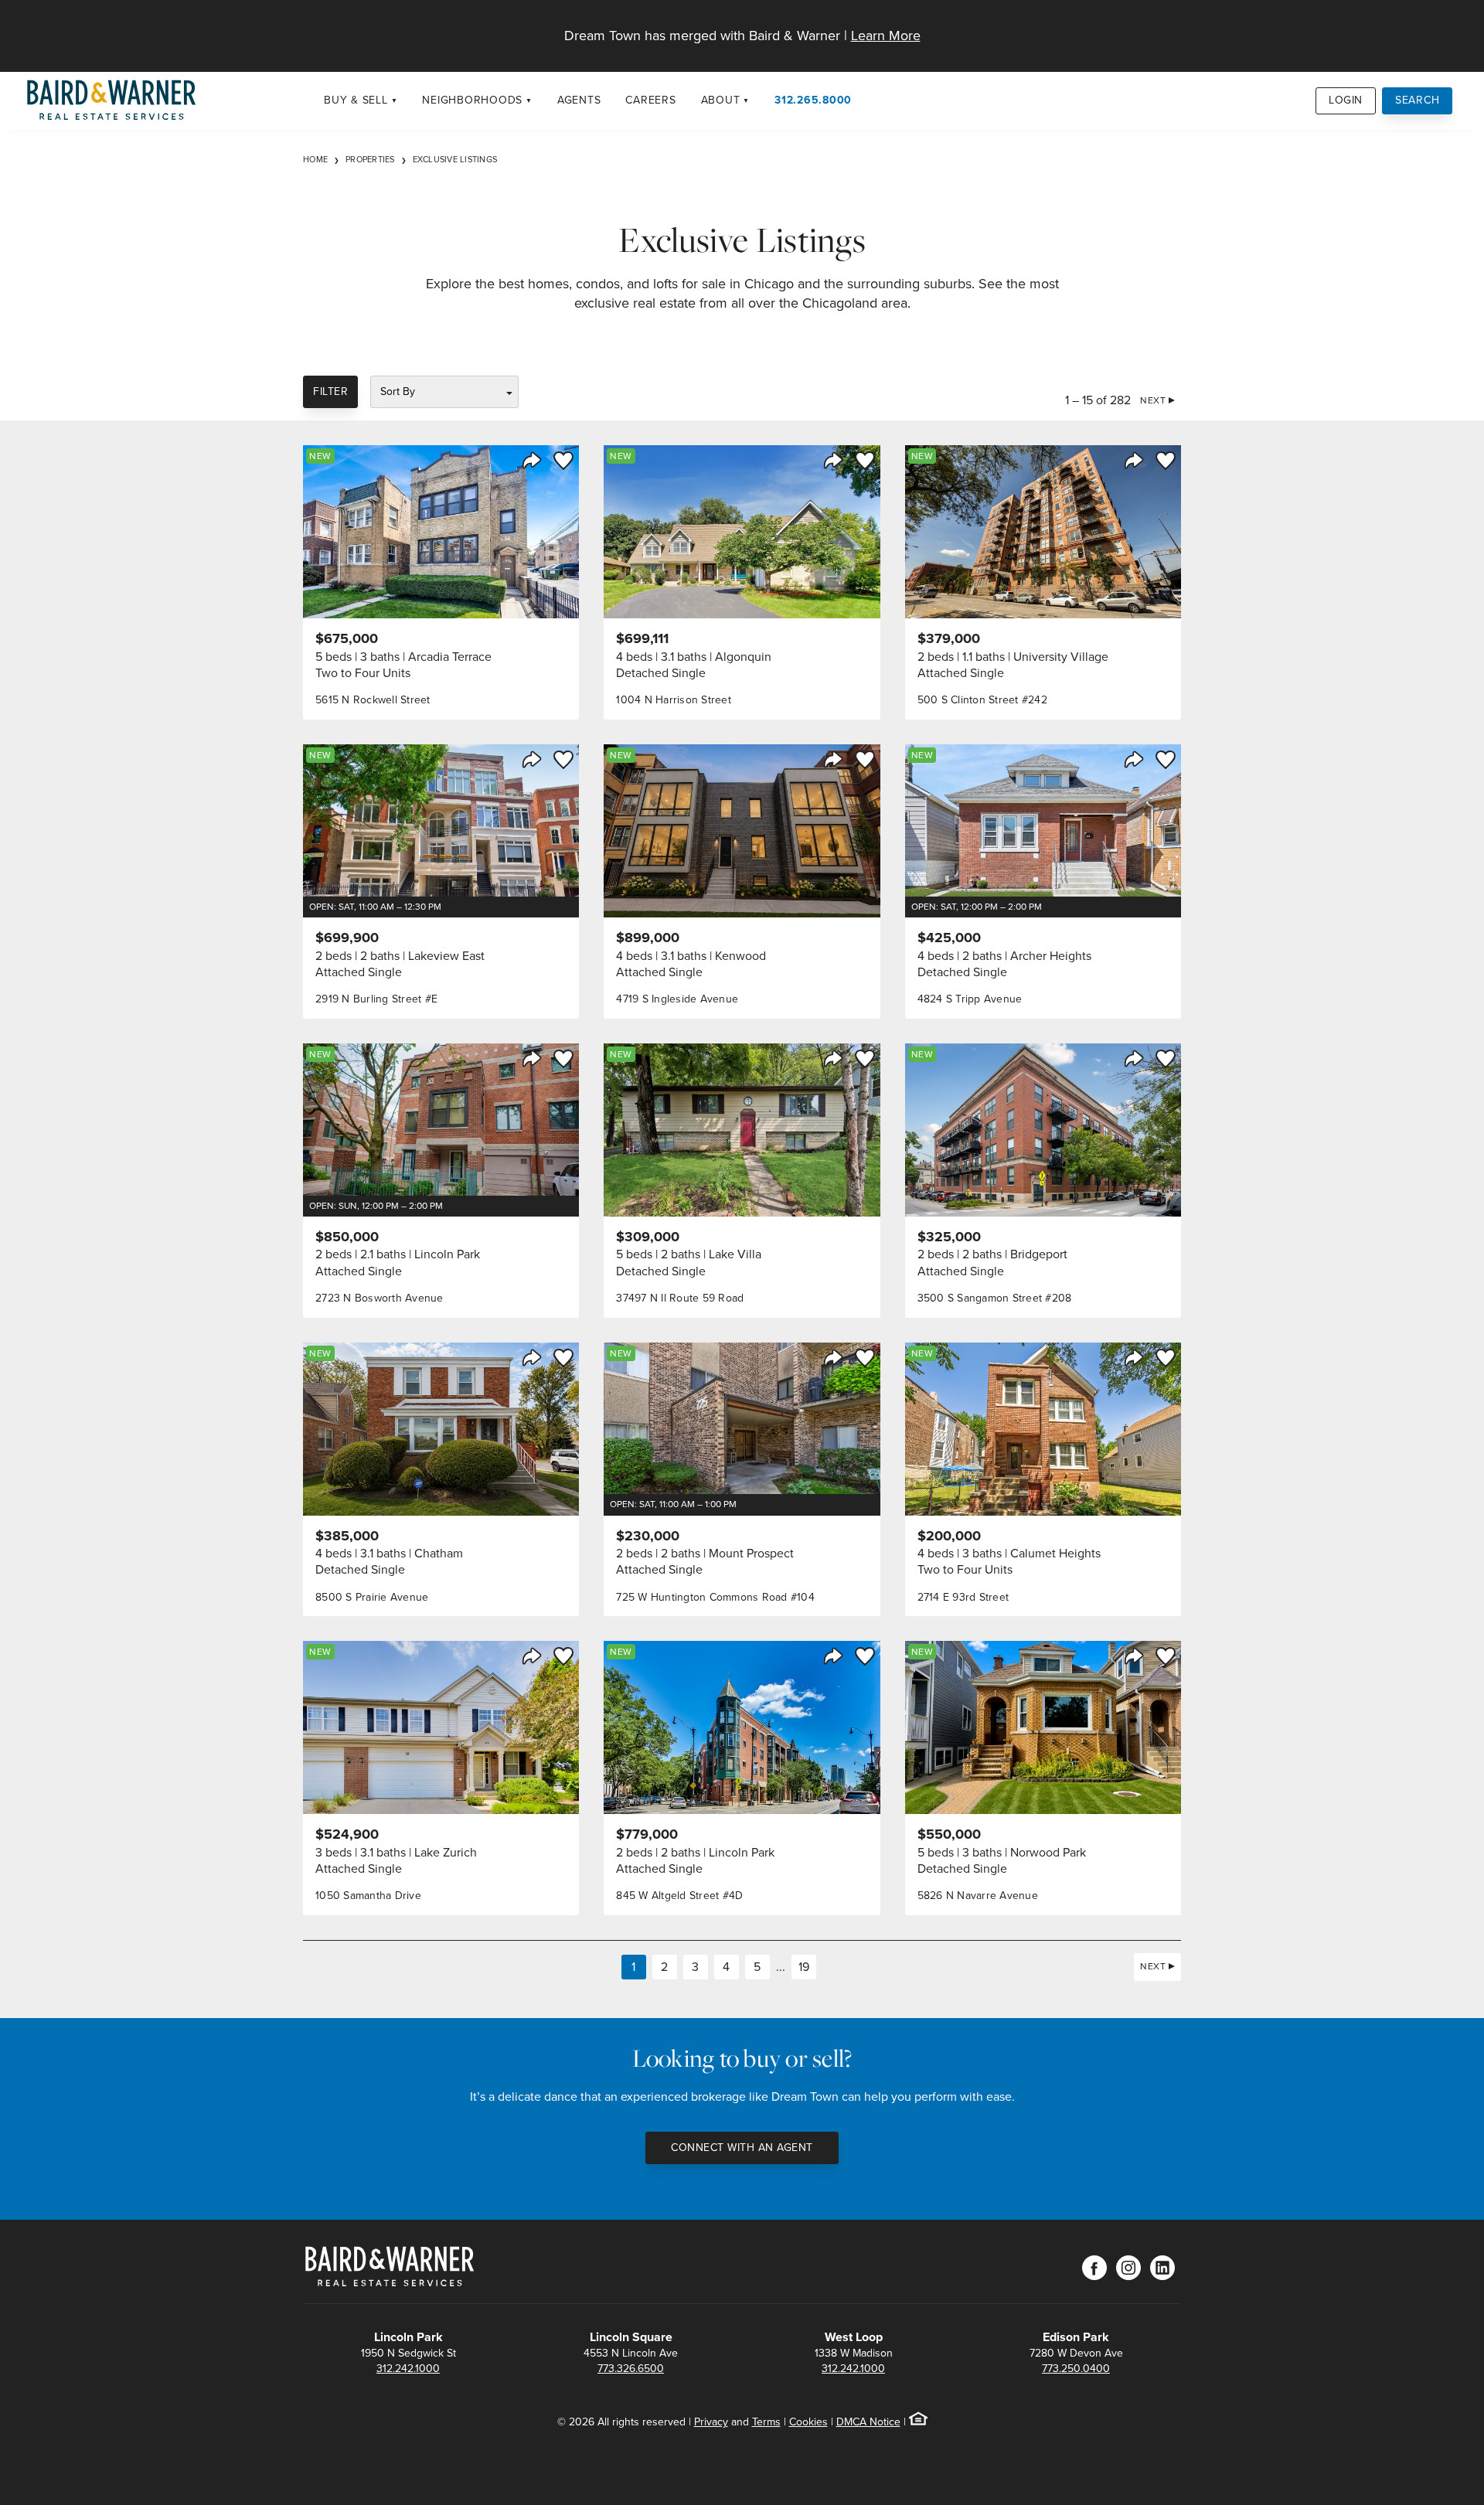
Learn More (886, 36)
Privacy (711, 2422)
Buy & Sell (356, 100)
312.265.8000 (813, 100)
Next (1153, 400)
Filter (330, 391)
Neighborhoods (472, 100)
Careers (650, 100)
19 (804, 1967)
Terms (766, 2422)
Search (1418, 100)
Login (1346, 100)
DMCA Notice (868, 2422)
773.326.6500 (631, 2369)
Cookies (808, 2422)
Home (315, 159)
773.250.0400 (1076, 2369)
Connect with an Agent (742, 2148)
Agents (579, 100)
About (721, 100)
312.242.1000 (408, 2369)
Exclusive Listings (455, 159)
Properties (370, 159)
